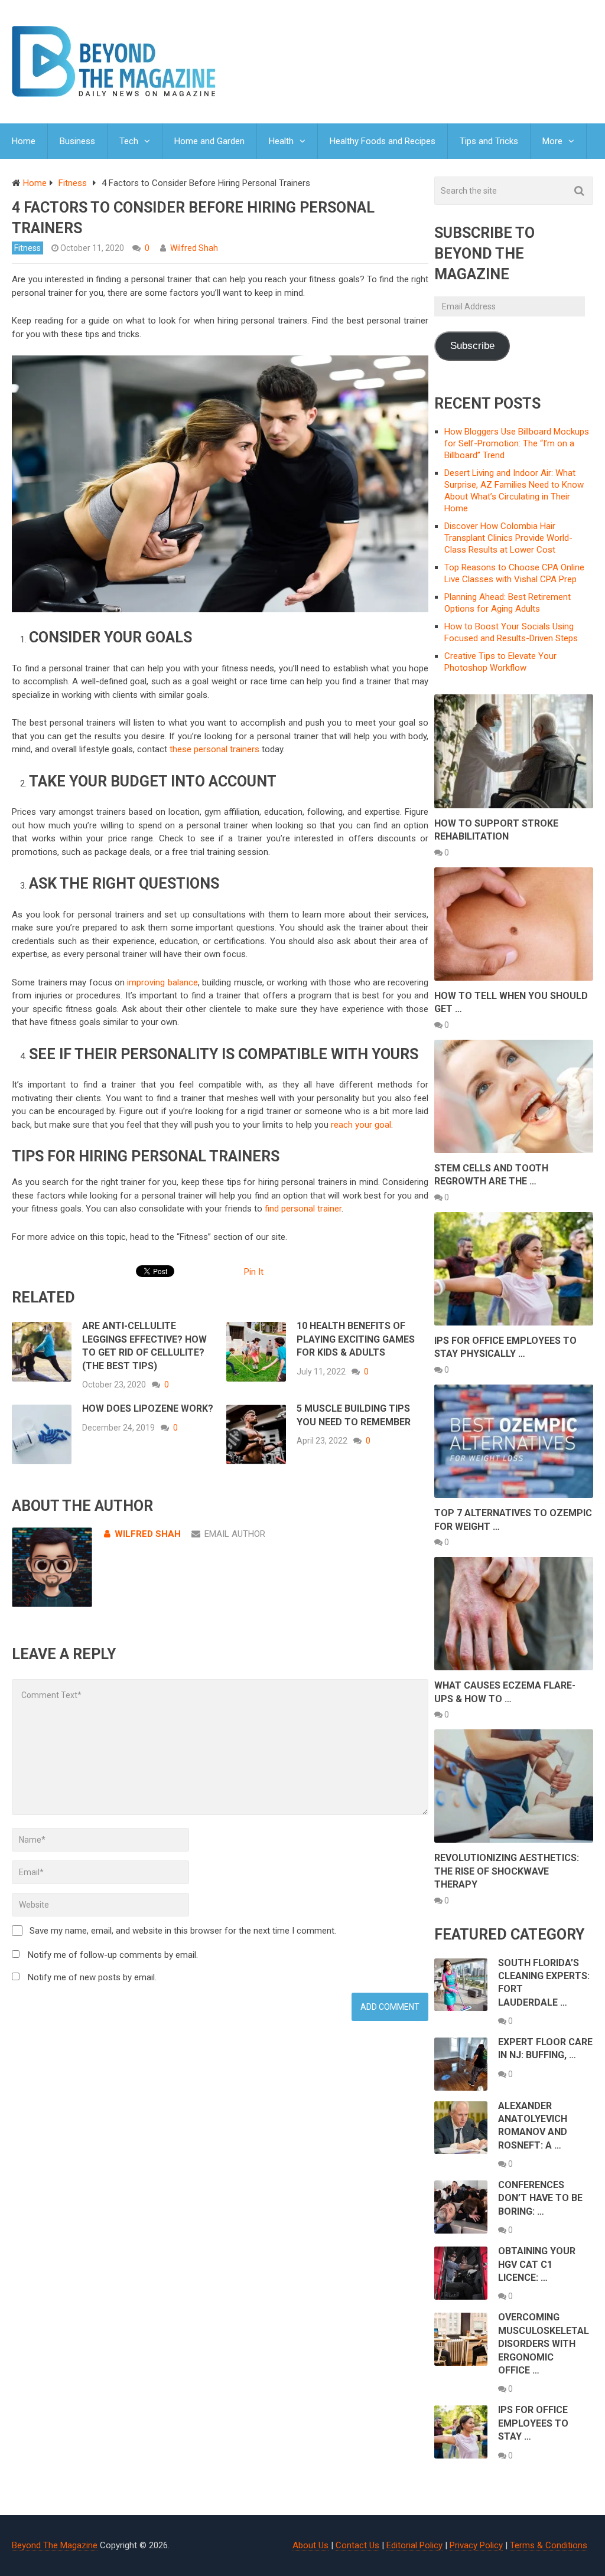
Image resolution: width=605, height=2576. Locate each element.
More (552, 141)
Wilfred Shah (194, 248)
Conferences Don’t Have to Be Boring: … (540, 2198)
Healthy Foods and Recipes (383, 141)
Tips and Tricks (489, 141)
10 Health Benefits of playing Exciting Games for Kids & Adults (356, 1339)
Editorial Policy (414, 2545)
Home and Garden (209, 141)
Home (24, 141)
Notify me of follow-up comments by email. (113, 1955)
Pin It (254, 1272)
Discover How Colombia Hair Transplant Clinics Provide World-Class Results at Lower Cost (508, 538)
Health (281, 141)
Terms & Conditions (549, 2545)
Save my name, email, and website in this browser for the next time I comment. (183, 1931)
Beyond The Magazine (55, 2545)
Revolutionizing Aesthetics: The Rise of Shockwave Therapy (507, 1871)
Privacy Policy (476, 2545)
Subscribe (472, 346)
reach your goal (361, 1125)
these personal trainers (214, 749)
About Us (310, 2545)
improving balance (162, 982)
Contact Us (357, 2545)
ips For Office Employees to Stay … (533, 2423)
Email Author (235, 1534)
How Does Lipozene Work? (148, 1408)
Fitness (27, 248)
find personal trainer (303, 1209)
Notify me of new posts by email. (92, 1977)
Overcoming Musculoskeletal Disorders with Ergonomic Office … (544, 2344)
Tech (129, 141)
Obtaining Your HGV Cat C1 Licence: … (537, 2264)
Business (77, 141)
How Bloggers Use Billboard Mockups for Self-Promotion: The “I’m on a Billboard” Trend (517, 443)
